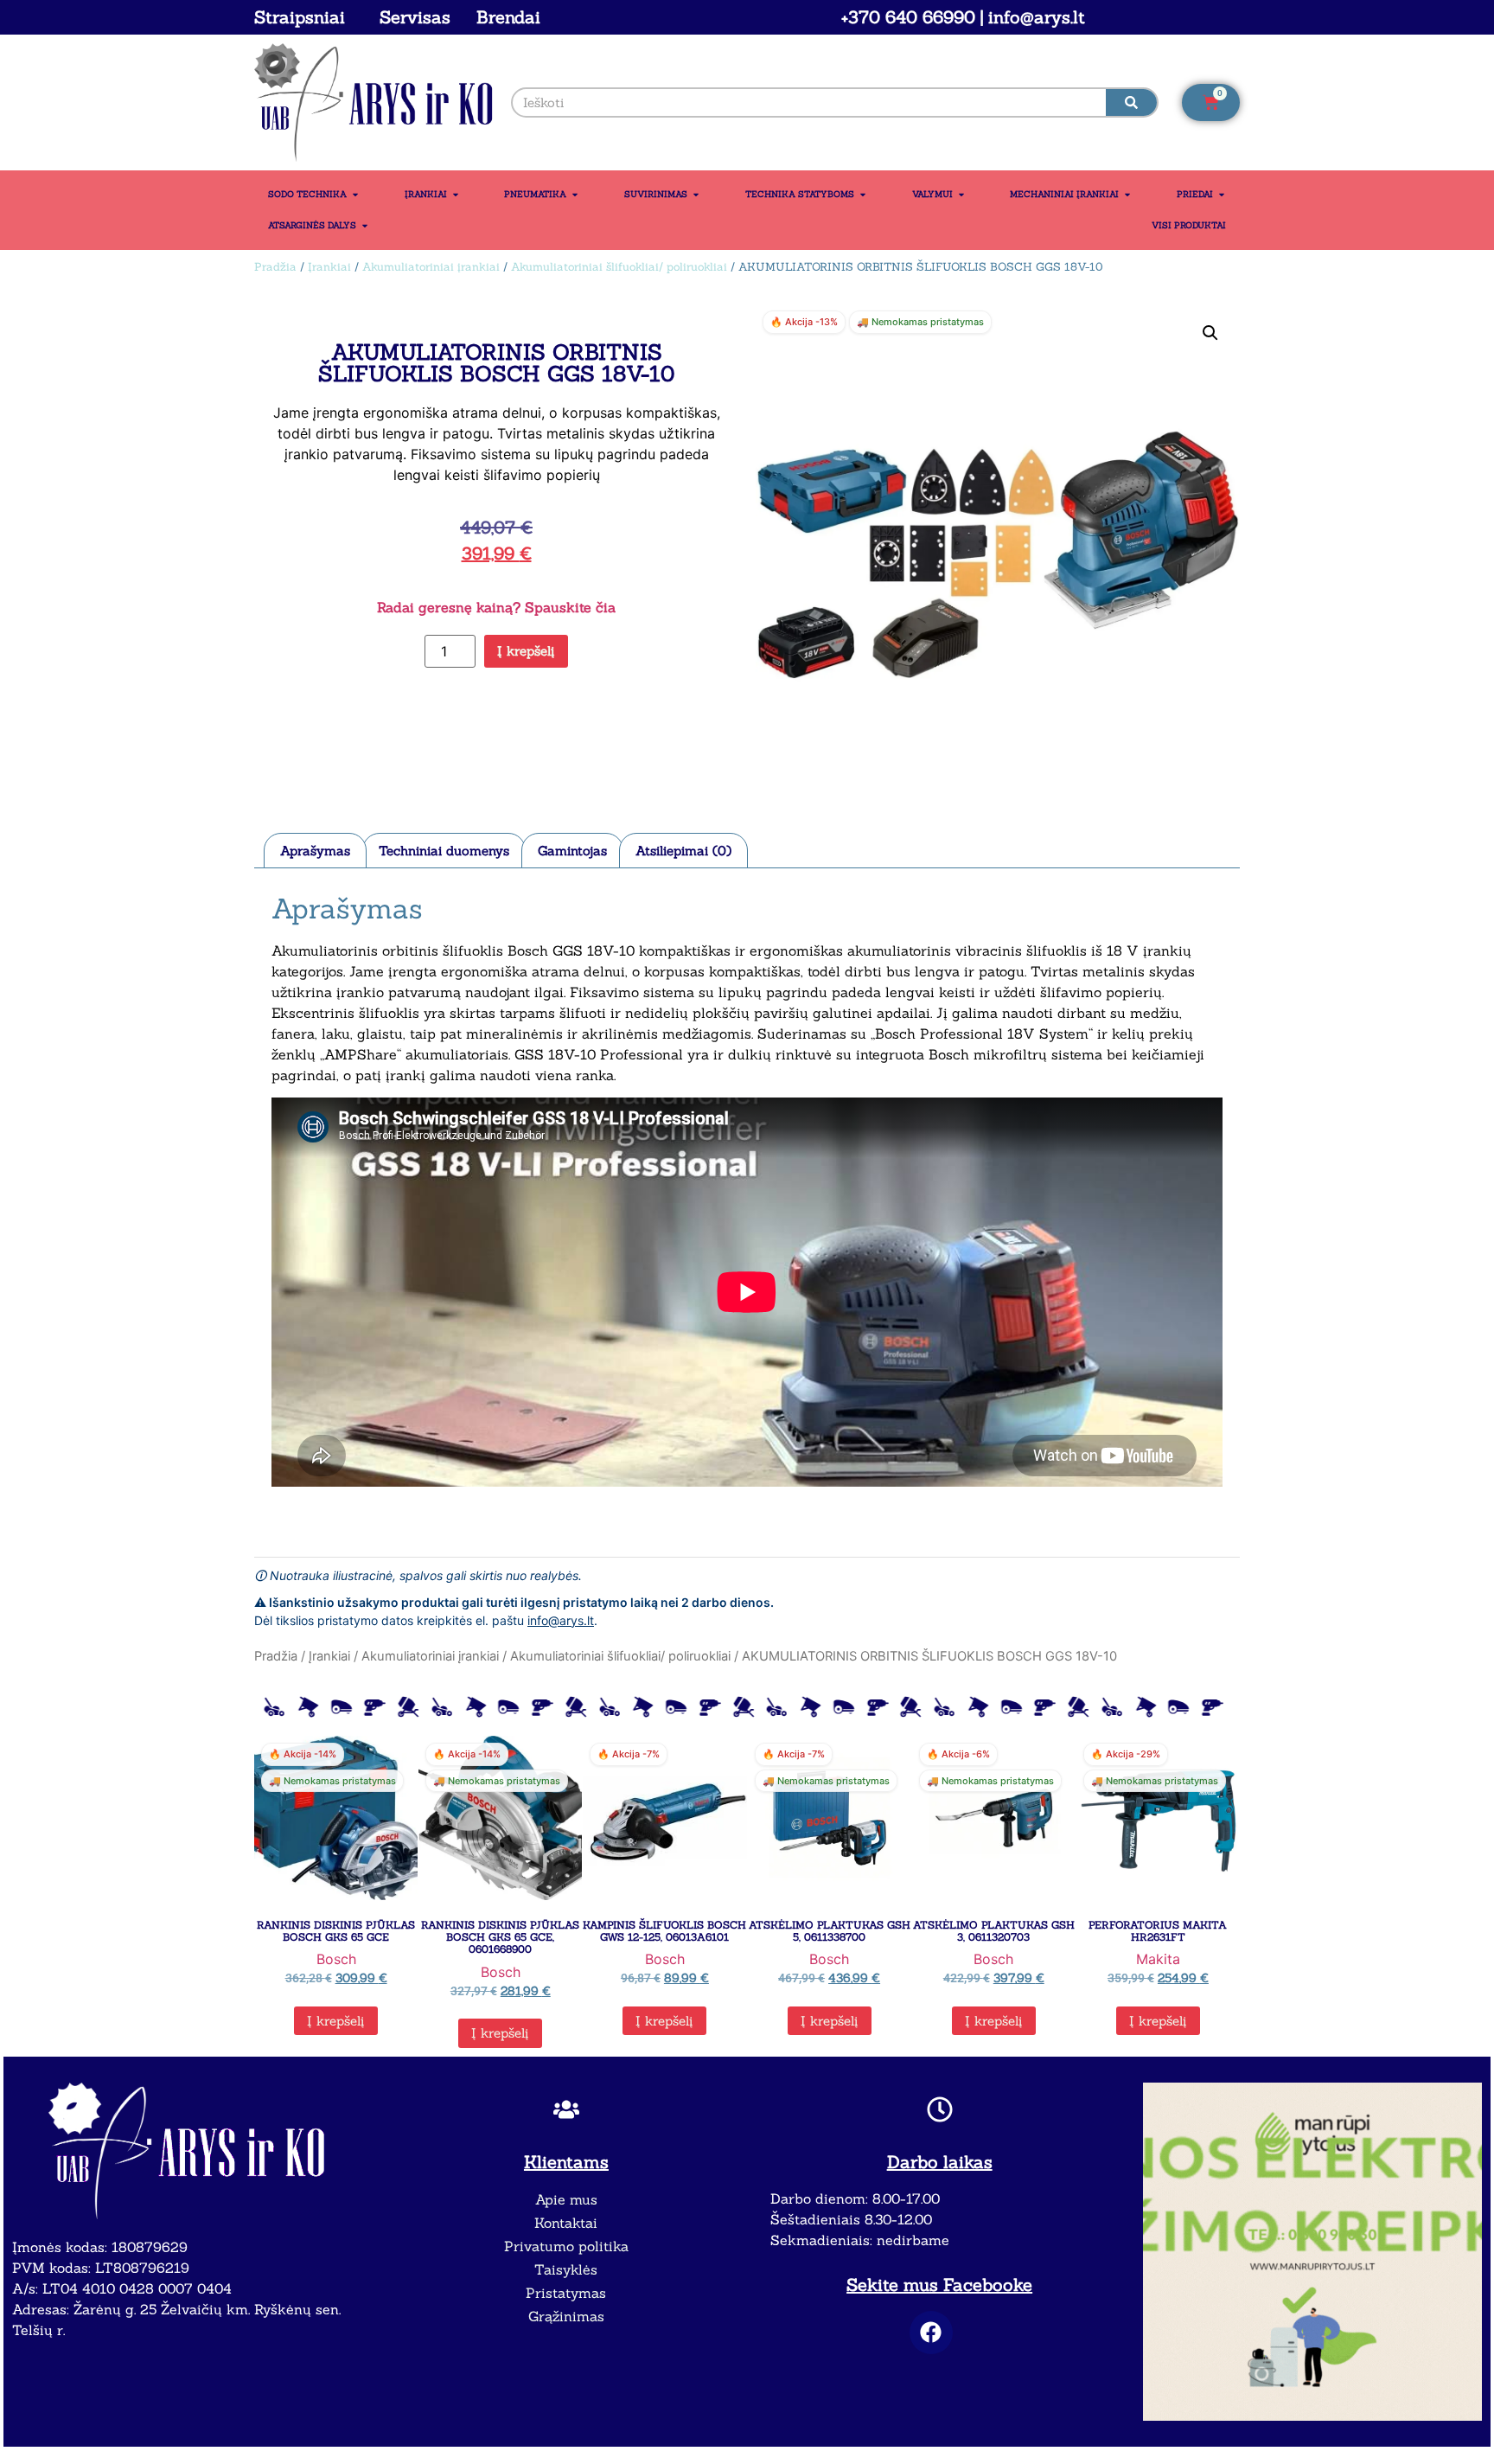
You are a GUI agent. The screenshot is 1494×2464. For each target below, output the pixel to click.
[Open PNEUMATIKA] (575, 195)
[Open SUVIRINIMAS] (696, 195)
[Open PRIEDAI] (1222, 195)
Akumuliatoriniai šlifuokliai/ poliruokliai (619, 267)
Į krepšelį (526, 651)
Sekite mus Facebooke (939, 2285)
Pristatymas (566, 2293)
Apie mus (566, 2199)
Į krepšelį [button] (336, 2021)
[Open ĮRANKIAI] (456, 195)
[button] (1210, 333)
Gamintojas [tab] (572, 851)
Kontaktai (566, 2223)
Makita (1158, 1959)
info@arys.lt (561, 1620)
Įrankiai (329, 267)
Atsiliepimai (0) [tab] (683, 851)
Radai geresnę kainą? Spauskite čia (496, 607)
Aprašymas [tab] (315, 851)
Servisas (415, 17)
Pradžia (275, 267)
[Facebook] (931, 2333)
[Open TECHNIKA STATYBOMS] (863, 195)
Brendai (508, 17)
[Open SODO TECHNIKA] (355, 195)
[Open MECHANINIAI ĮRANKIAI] (1127, 195)
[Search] (1132, 102)
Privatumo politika (566, 2246)
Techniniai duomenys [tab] (444, 851)
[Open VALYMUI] (961, 195)
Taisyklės (566, 2269)
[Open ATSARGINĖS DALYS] (365, 226)
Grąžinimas (566, 2316)
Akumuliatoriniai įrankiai (431, 267)
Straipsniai (300, 17)
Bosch (336, 1959)
